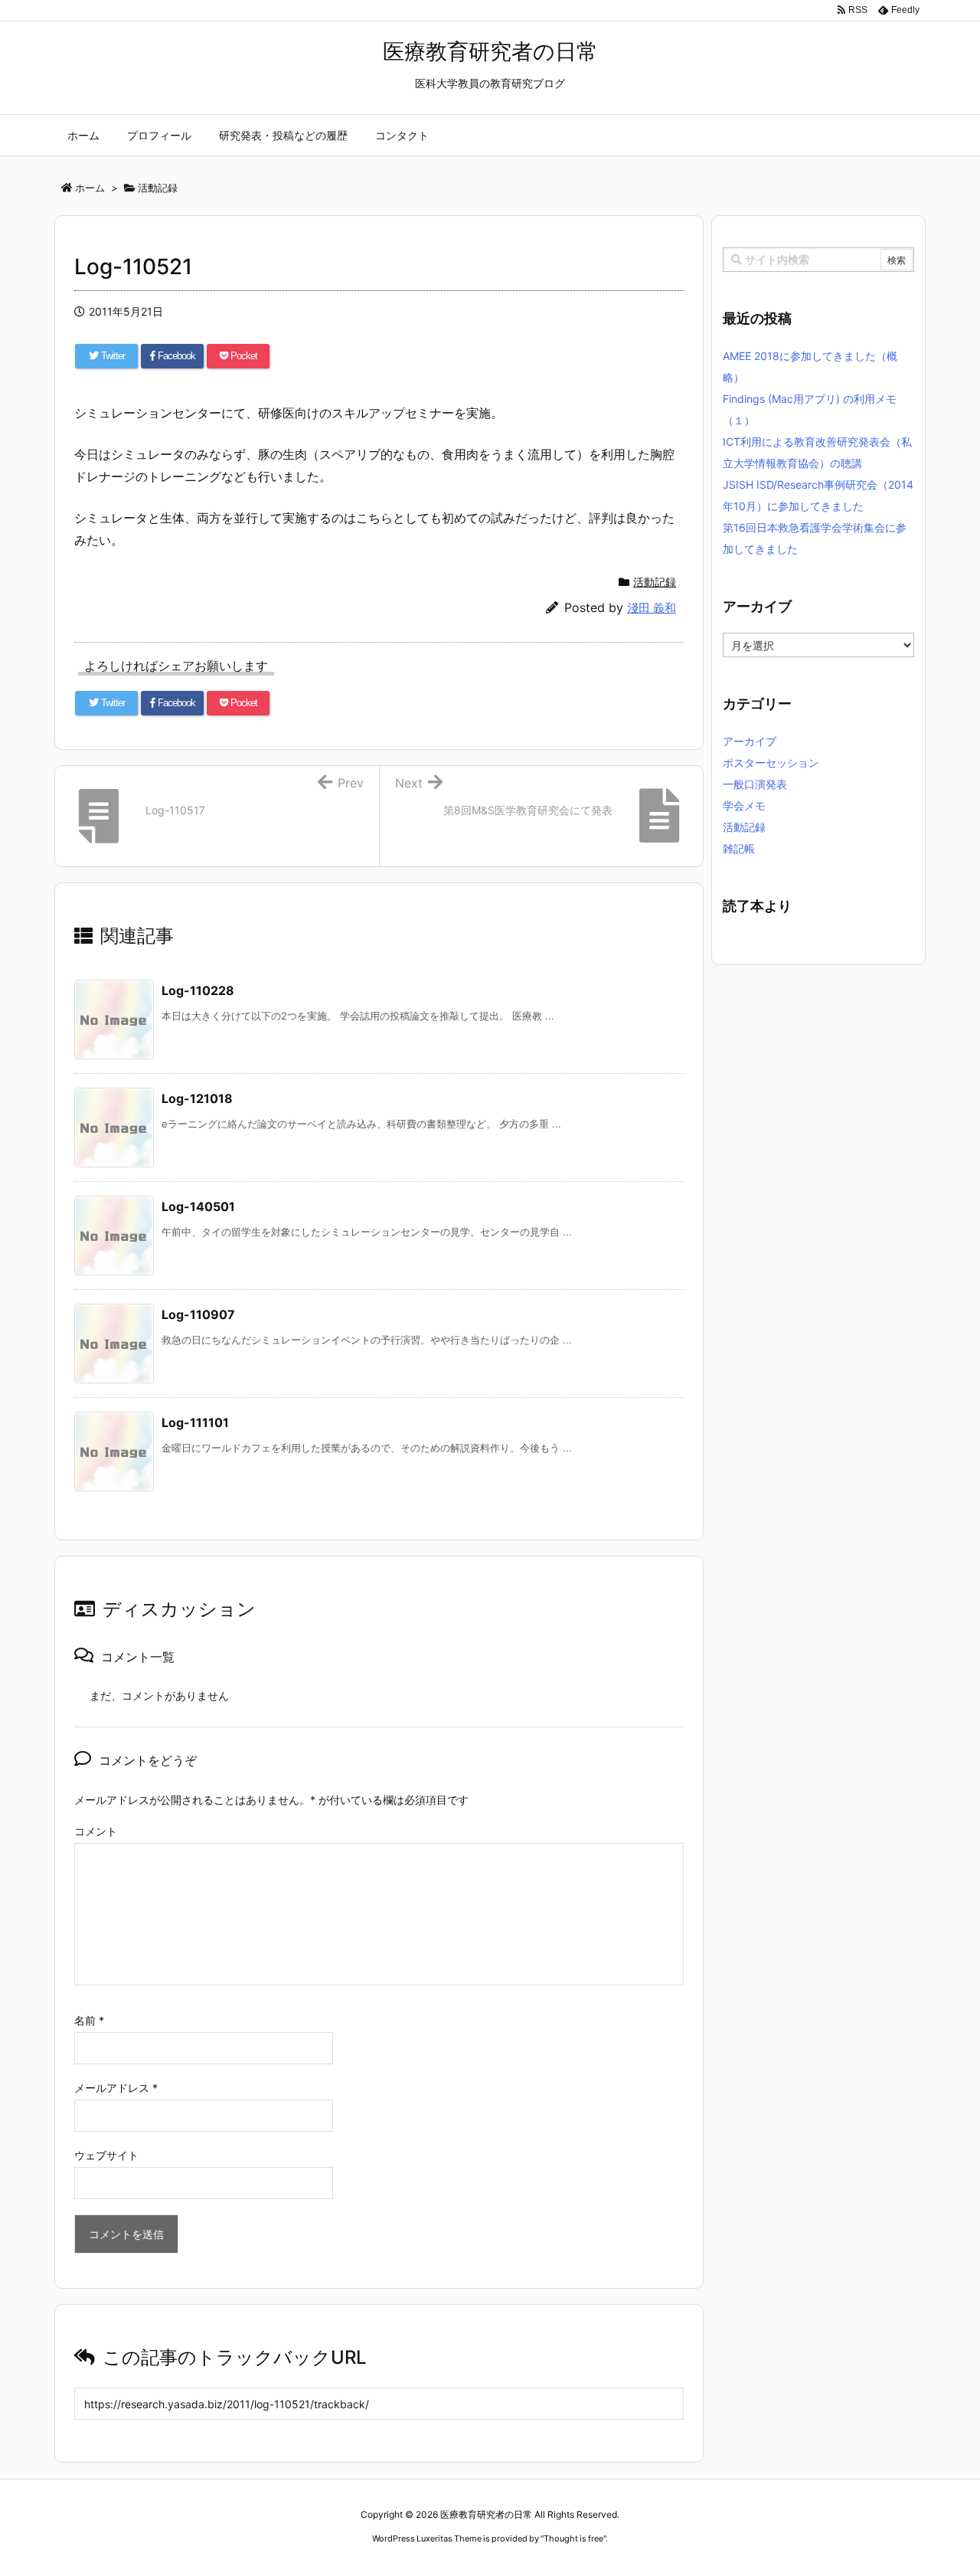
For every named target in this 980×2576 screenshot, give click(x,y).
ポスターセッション (771, 763)
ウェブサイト (106, 2155)
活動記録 (655, 582)
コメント (96, 1831)
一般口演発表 (755, 784)
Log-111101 (195, 1422)
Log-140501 (198, 1206)
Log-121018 (197, 1098)
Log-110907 (198, 1314)
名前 (89, 2020)
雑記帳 (739, 848)
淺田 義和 (652, 608)
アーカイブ (750, 741)
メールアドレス (116, 2088)
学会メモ (744, 805)
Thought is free (573, 2538)
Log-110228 (198, 990)
